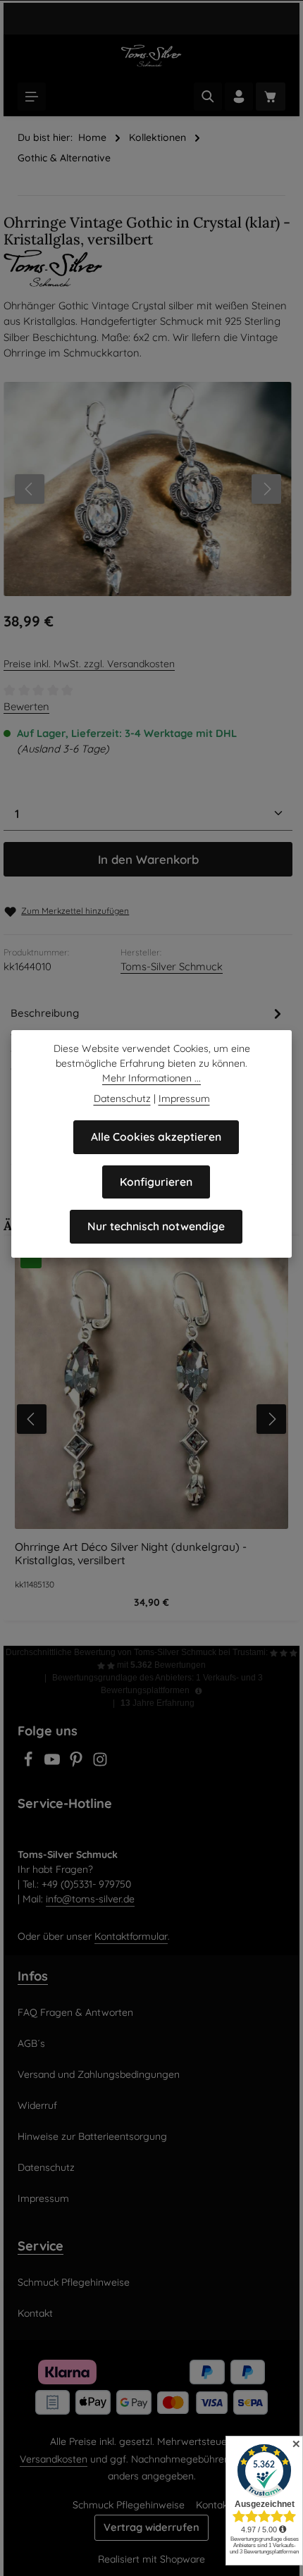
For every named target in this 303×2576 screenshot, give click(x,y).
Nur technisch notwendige (156, 1226)
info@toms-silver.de (90, 1899)
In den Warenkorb (148, 859)
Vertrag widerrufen (151, 2527)
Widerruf (37, 2105)
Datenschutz (46, 2167)
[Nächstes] (266, 489)
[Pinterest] (78, 1764)
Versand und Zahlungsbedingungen (99, 2074)
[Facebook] (30, 1764)
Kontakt (35, 2313)
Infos (33, 1976)
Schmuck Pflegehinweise (74, 2282)
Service (41, 2246)
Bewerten (26, 706)
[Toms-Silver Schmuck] (151, 268)
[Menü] (32, 97)
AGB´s (31, 2043)
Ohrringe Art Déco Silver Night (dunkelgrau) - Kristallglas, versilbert (131, 1554)
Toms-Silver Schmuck (172, 966)
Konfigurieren (156, 1182)
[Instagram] (100, 1764)
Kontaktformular (131, 1936)
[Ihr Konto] (239, 97)
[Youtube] (54, 1764)
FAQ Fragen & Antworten (75, 2012)
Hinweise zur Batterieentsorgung (92, 2136)
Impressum (43, 2198)
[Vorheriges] (30, 489)
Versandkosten (54, 2459)
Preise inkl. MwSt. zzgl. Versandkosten (89, 664)
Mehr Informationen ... (151, 1078)
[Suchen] (208, 97)
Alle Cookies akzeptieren (156, 1137)
